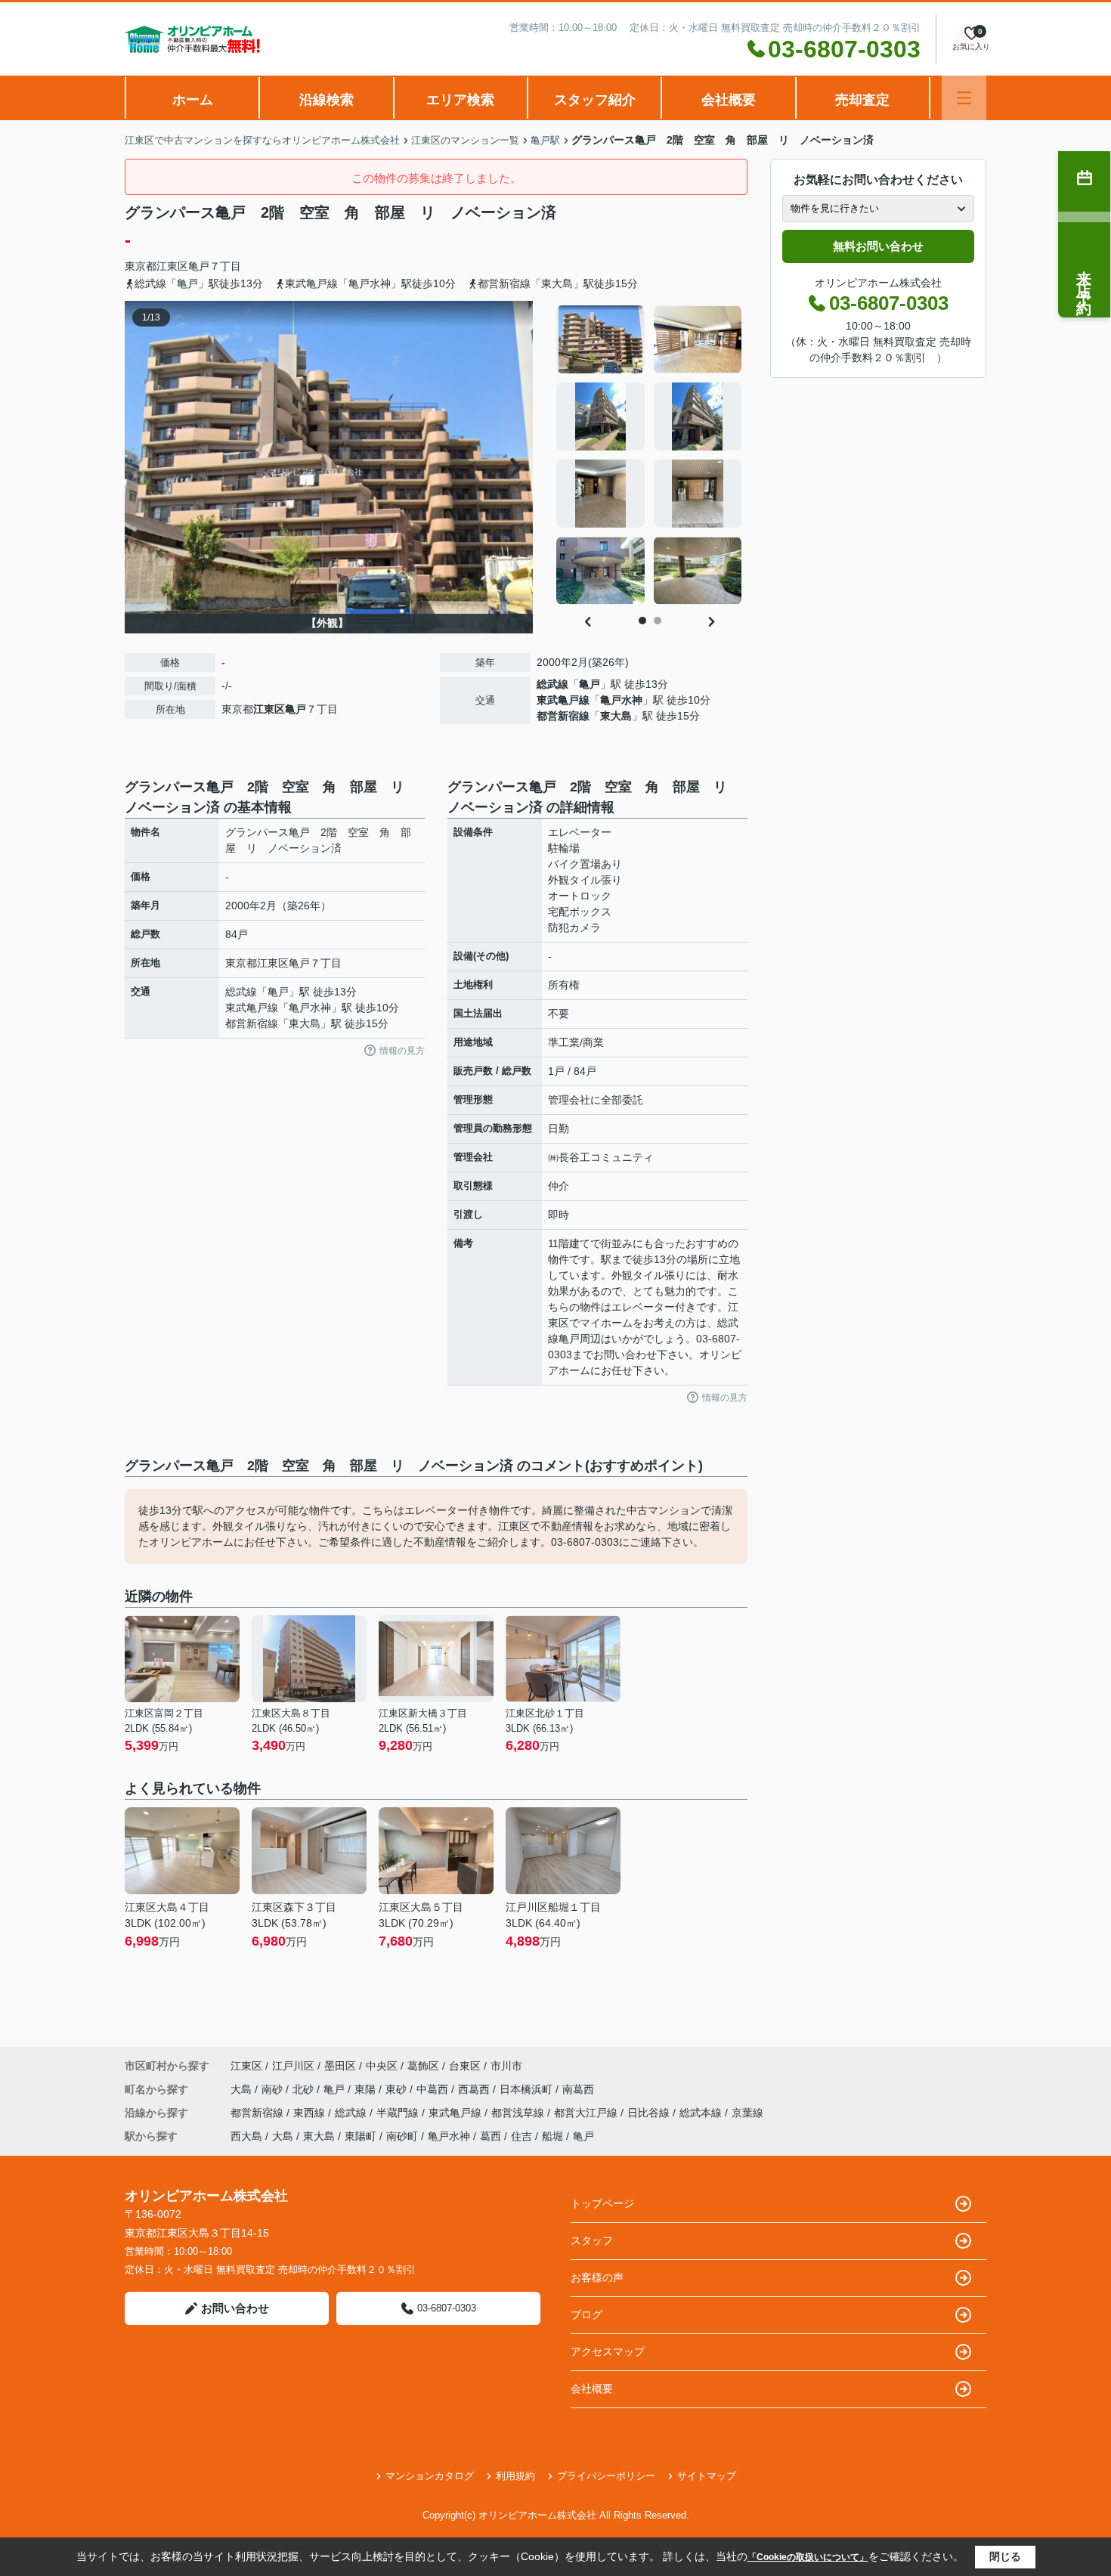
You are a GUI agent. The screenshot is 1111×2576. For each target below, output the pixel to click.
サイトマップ (707, 2476)
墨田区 (340, 2066)
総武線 (552, 684)
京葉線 (747, 2113)
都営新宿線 (563, 716)
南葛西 (578, 2089)
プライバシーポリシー (606, 2476)
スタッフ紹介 (595, 100)
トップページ (602, 2203)
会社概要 (729, 100)
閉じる (1005, 2556)
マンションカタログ (430, 2476)
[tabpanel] (650, 455)
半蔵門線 (399, 2113)
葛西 (491, 2136)
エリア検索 (460, 100)
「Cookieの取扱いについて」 (808, 2557)
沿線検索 (326, 100)
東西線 (311, 2113)
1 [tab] (642, 621)
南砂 (274, 2089)
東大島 (616, 716)
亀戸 (199, 266)
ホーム (193, 100)
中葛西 (434, 2089)
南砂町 (402, 2136)
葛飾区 (423, 2066)
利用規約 (515, 2476)
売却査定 (862, 100)
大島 (243, 2089)
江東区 (172, 266)
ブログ (586, 2314)
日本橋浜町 (528, 2089)
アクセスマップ (608, 2352)
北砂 (305, 2089)
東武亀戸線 (563, 700)
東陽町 (361, 2136)
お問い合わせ (235, 2308)
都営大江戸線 (587, 2113)
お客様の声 (597, 2277)
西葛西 (475, 2089)
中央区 (382, 2066)
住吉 (521, 2136)
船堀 (552, 2136)
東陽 (367, 2089)
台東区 (465, 2066)
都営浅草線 (519, 2113)
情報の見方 (402, 1051)
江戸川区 (293, 2066)
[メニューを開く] (964, 98)
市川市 (506, 2066)
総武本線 (702, 2113)
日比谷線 (650, 2113)
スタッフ (592, 2240)
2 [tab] (658, 621)
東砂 (398, 2089)
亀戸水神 (621, 700)
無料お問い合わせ (878, 246)
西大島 (246, 2136)
